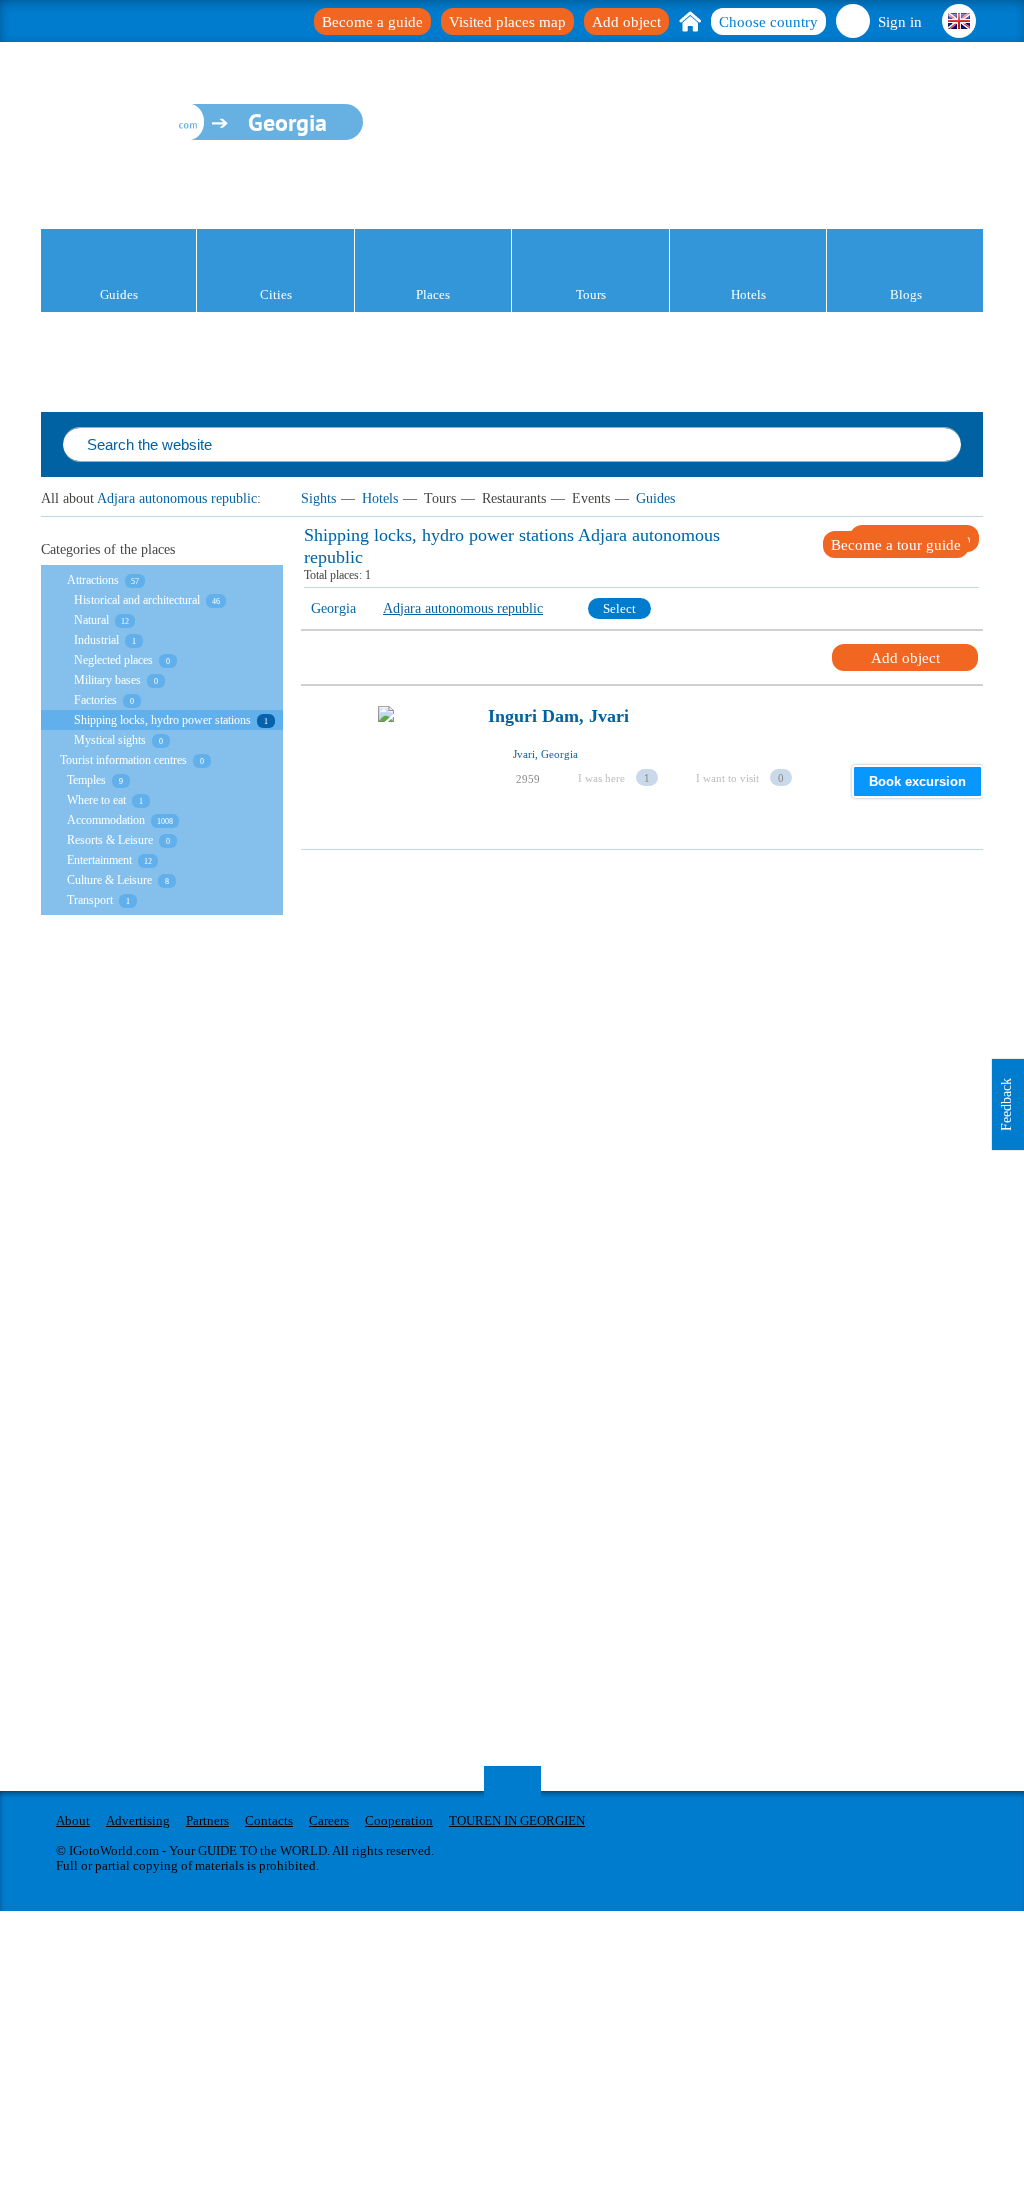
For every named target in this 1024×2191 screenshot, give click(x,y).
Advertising (138, 1820)
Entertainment (99, 860)
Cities (276, 294)
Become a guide (372, 22)
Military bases (107, 680)
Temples (86, 780)
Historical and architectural (137, 600)
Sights (318, 498)
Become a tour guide (896, 545)
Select (619, 608)
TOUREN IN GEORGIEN (517, 1820)
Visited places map (507, 22)
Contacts (269, 1820)
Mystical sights (110, 740)
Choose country (768, 22)
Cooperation (399, 1820)
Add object (626, 22)
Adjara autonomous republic (177, 498)
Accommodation (106, 820)
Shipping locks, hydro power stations (162, 720)
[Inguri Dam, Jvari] (386, 770)
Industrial (96, 640)
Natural (91, 620)
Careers (329, 1820)
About (73, 1820)
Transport (90, 900)
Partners (207, 1820)
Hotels (748, 294)
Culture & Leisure (109, 880)
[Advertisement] (641, 990)
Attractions (93, 580)
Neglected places (113, 660)
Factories (95, 700)
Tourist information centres (123, 760)
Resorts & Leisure (110, 840)
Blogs (906, 294)
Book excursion (917, 781)
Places (433, 294)
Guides (119, 294)
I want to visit (727, 778)
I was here (601, 778)
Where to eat (96, 800)
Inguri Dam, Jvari (558, 716)
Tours (591, 294)
